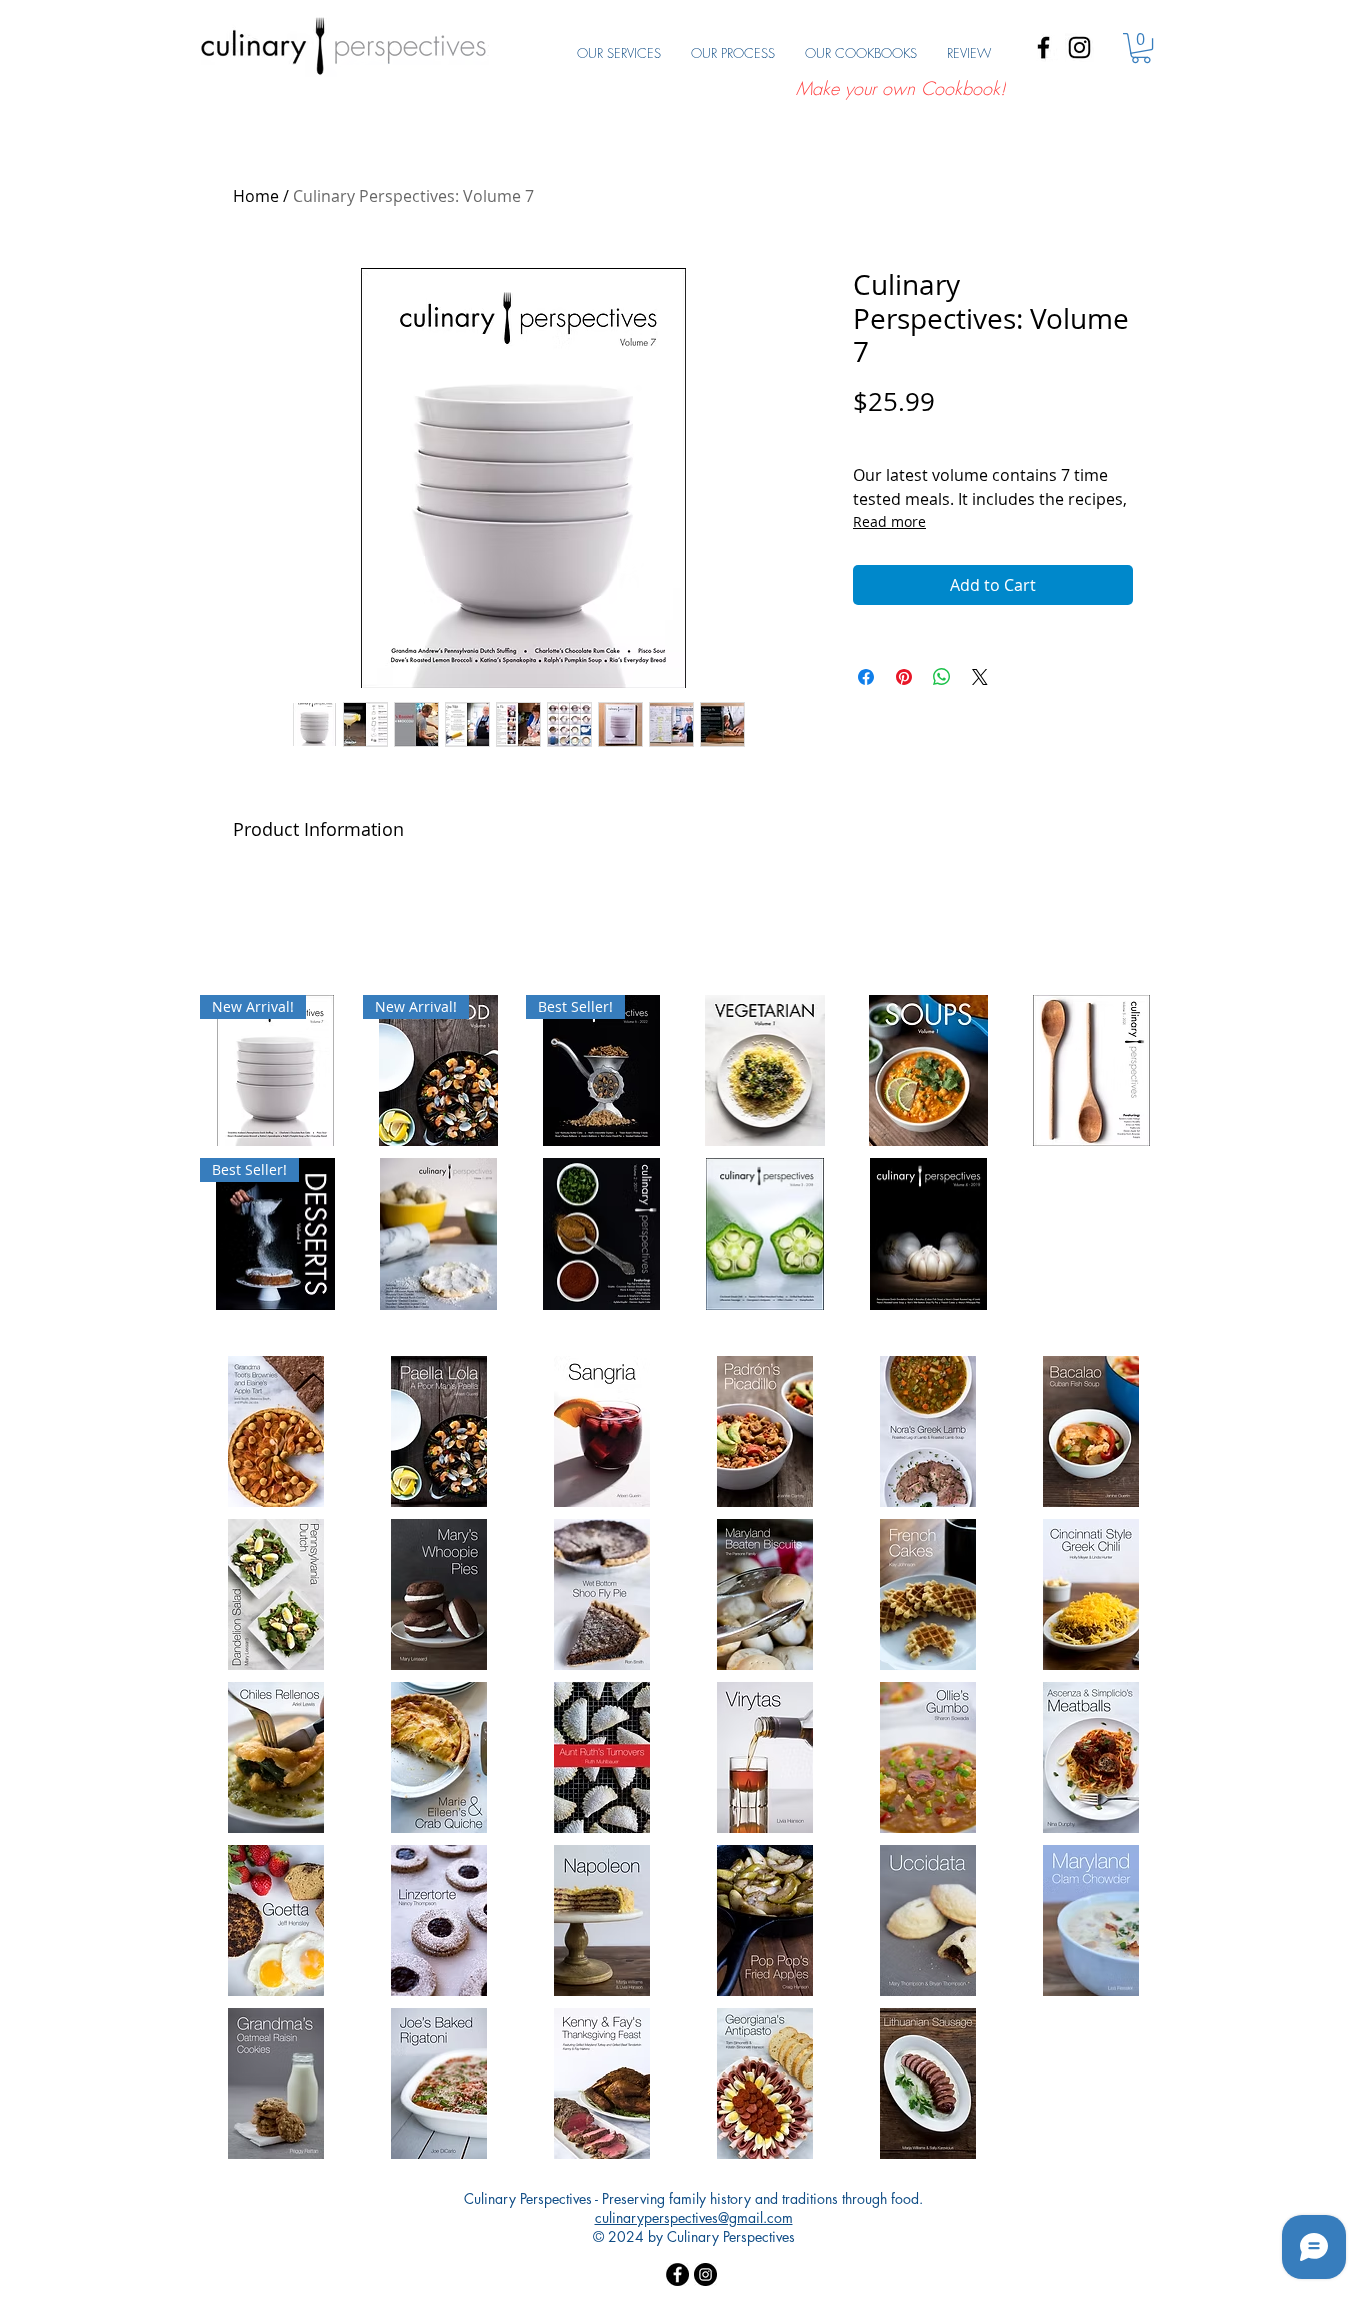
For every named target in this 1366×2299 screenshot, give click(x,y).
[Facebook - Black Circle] (677, 2274)
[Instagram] (1079, 47)
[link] (1141, 48)
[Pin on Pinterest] (904, 677)
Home (256, 196)
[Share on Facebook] (866, 677)
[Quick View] (764, 1070)
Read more (889, 521)
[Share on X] (980, 677)
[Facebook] (1043, 47)
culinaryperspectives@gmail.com (694, 2217)
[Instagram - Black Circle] (705, 2274)
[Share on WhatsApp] (942, 677)
